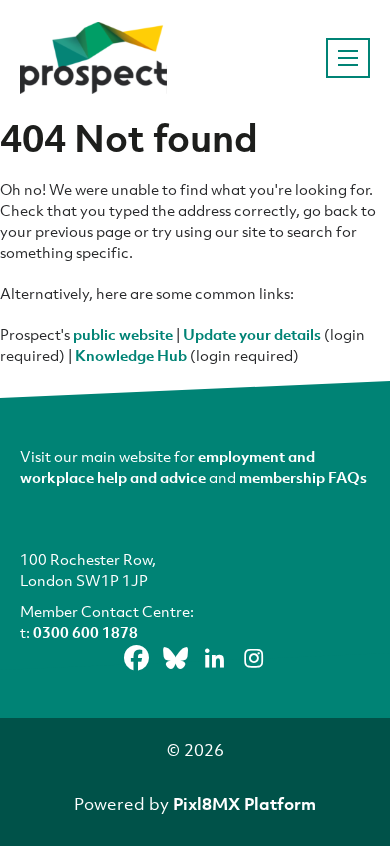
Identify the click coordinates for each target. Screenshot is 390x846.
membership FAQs (303, 477)
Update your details (252, 334)
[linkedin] (215, 658)
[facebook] (137, 658)
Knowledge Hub (131, 355)
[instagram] (254, 658)
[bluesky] (176, 658)
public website (123, 334)
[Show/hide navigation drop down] (348, 58)
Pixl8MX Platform (244, 803)
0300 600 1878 (85, 632)
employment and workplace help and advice (167, 466)
